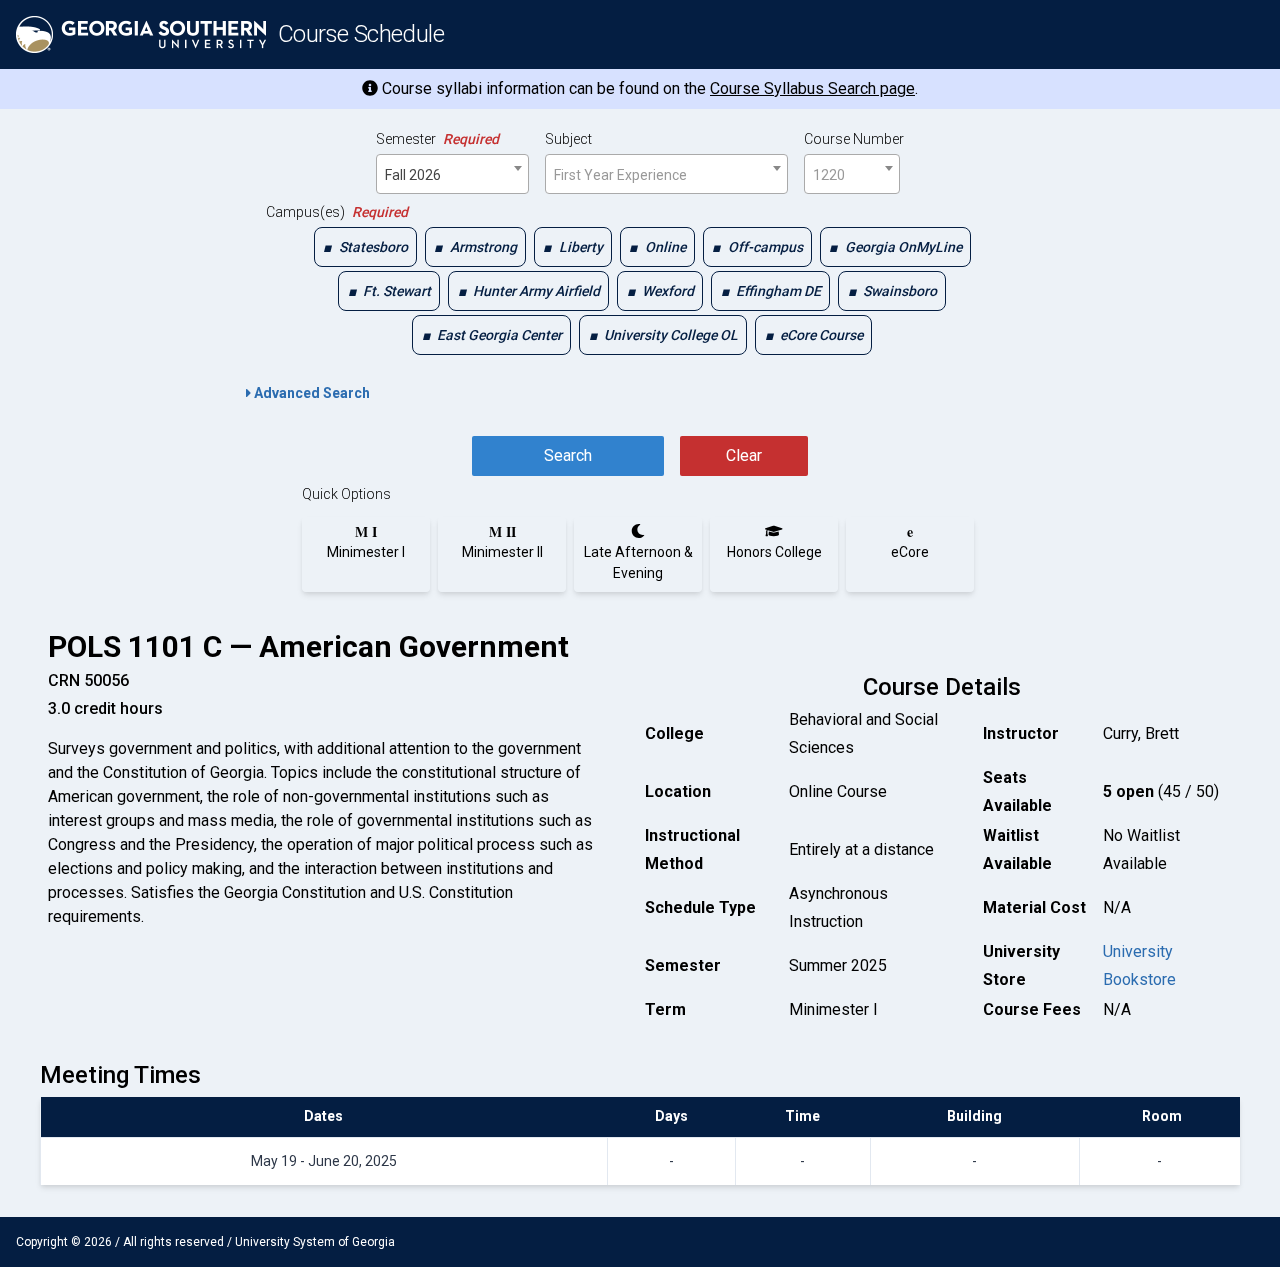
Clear (744, 455)
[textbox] (666, 175)
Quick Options (346, 494)
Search (568, 455)
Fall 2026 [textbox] (413, 175)
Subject (568, 139)
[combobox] (452, 174)
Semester (437, 139)
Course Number (854, 139)
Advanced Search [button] (310, 393)
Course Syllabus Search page (812, 88)
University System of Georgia (315, 1242)
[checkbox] (365, 247)
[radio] (366, 542)
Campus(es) (337, 212)
